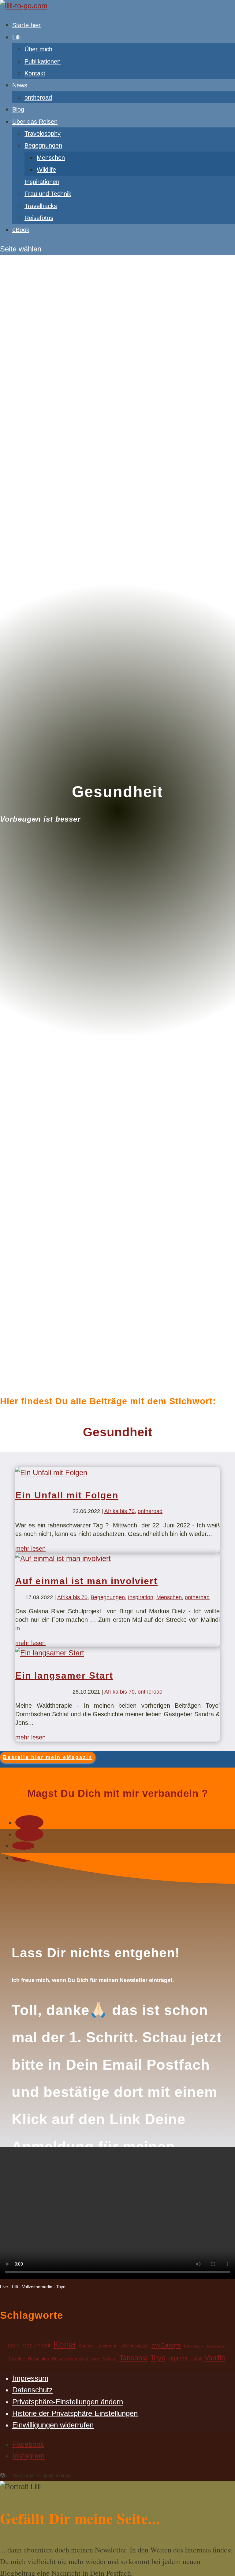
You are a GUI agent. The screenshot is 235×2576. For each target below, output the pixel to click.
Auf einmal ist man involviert (86, 1581)
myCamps (166, 2345)
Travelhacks (41, 206)
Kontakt (35, 73)
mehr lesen (30, 1548)
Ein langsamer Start (64, 1675)
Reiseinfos (38, 2359)
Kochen (86, 2346)
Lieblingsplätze (134, 2346)
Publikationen (43, 61)
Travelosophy (43, 134)
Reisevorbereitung (70, 2359)
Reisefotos (39, 218)
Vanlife (215, 2358)
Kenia (64, 2344)
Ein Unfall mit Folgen (67, 1495)
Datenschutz (32, 2390)
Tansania (134, 2358)
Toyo (158, 2358)
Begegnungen (43, 145)
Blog (18, 109)
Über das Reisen (35, 122)
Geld (14, 2345)
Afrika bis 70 (119, 1511)
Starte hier (26, 25)
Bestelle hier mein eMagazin (48, 1757)
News (20, 85)
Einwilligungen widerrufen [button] (53, 2425)
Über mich (38, 49)
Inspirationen (42, 182)
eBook (21, 230)
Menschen (51, 158)
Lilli (16, 37)
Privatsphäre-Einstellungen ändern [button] (68, 2402)
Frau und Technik (48, 194)
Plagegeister (216, 2346)
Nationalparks (194, 2346)
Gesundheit (36, 2345)
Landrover (106, 2346)
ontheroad (38, 97)
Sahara (109, 2359)
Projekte (17, 2359)
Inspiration (141, 1597)
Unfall (196, 2359)
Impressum (30, 2378)
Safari (95, 2359)
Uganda (178, 2358)
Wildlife (46, 170)
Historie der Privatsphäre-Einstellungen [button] (75, 2413)
